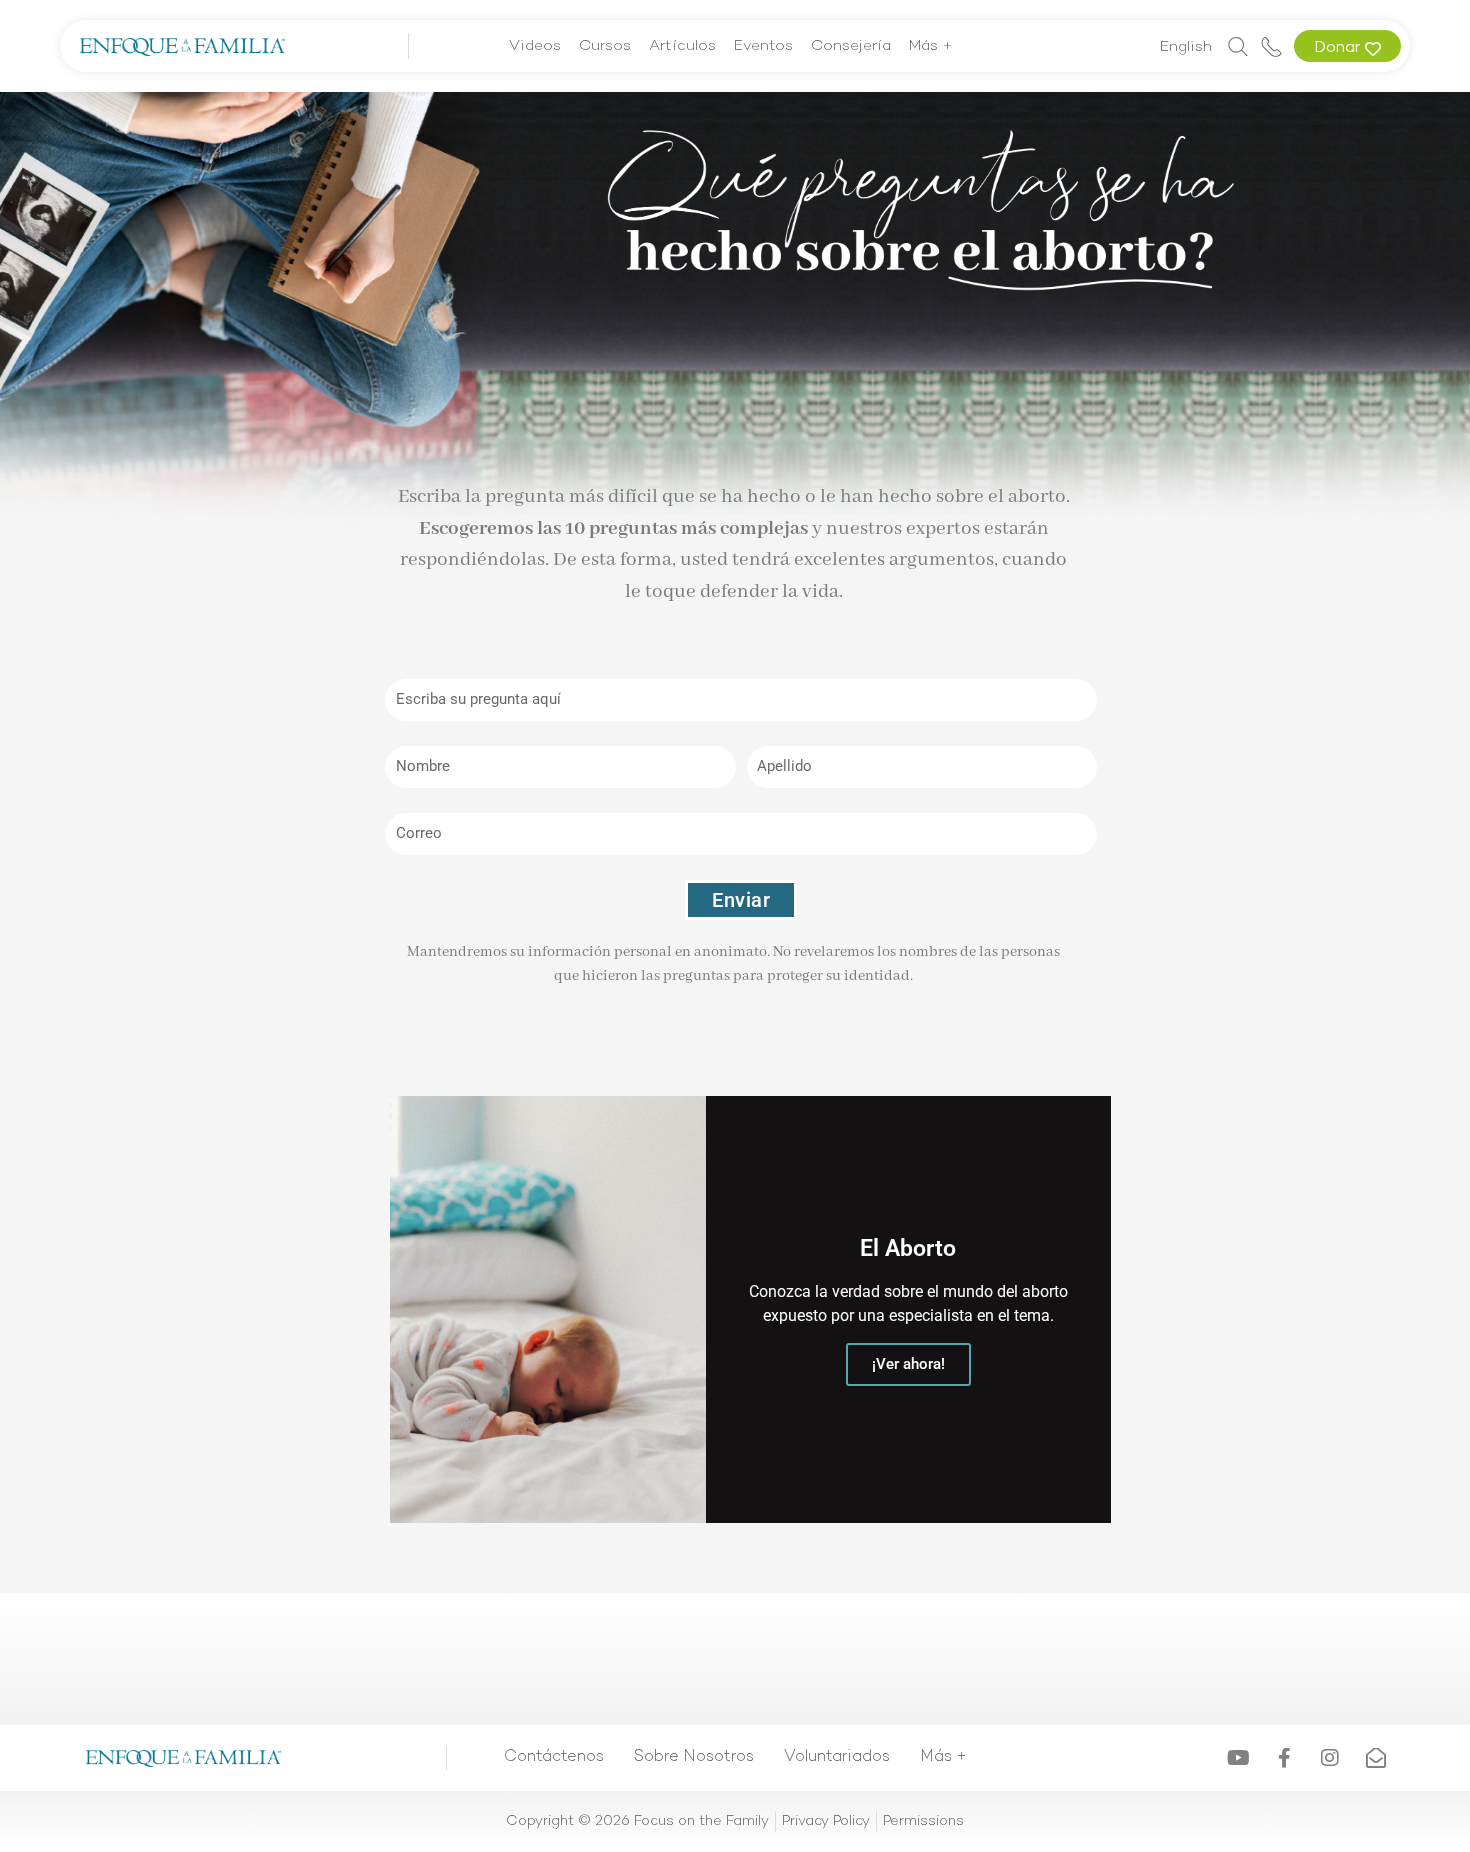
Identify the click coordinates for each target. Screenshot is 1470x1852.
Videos (535, 46)
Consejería (851, 46)
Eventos (763, 46)
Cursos (605, 46)
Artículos (682, 46)
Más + (931, 46)
